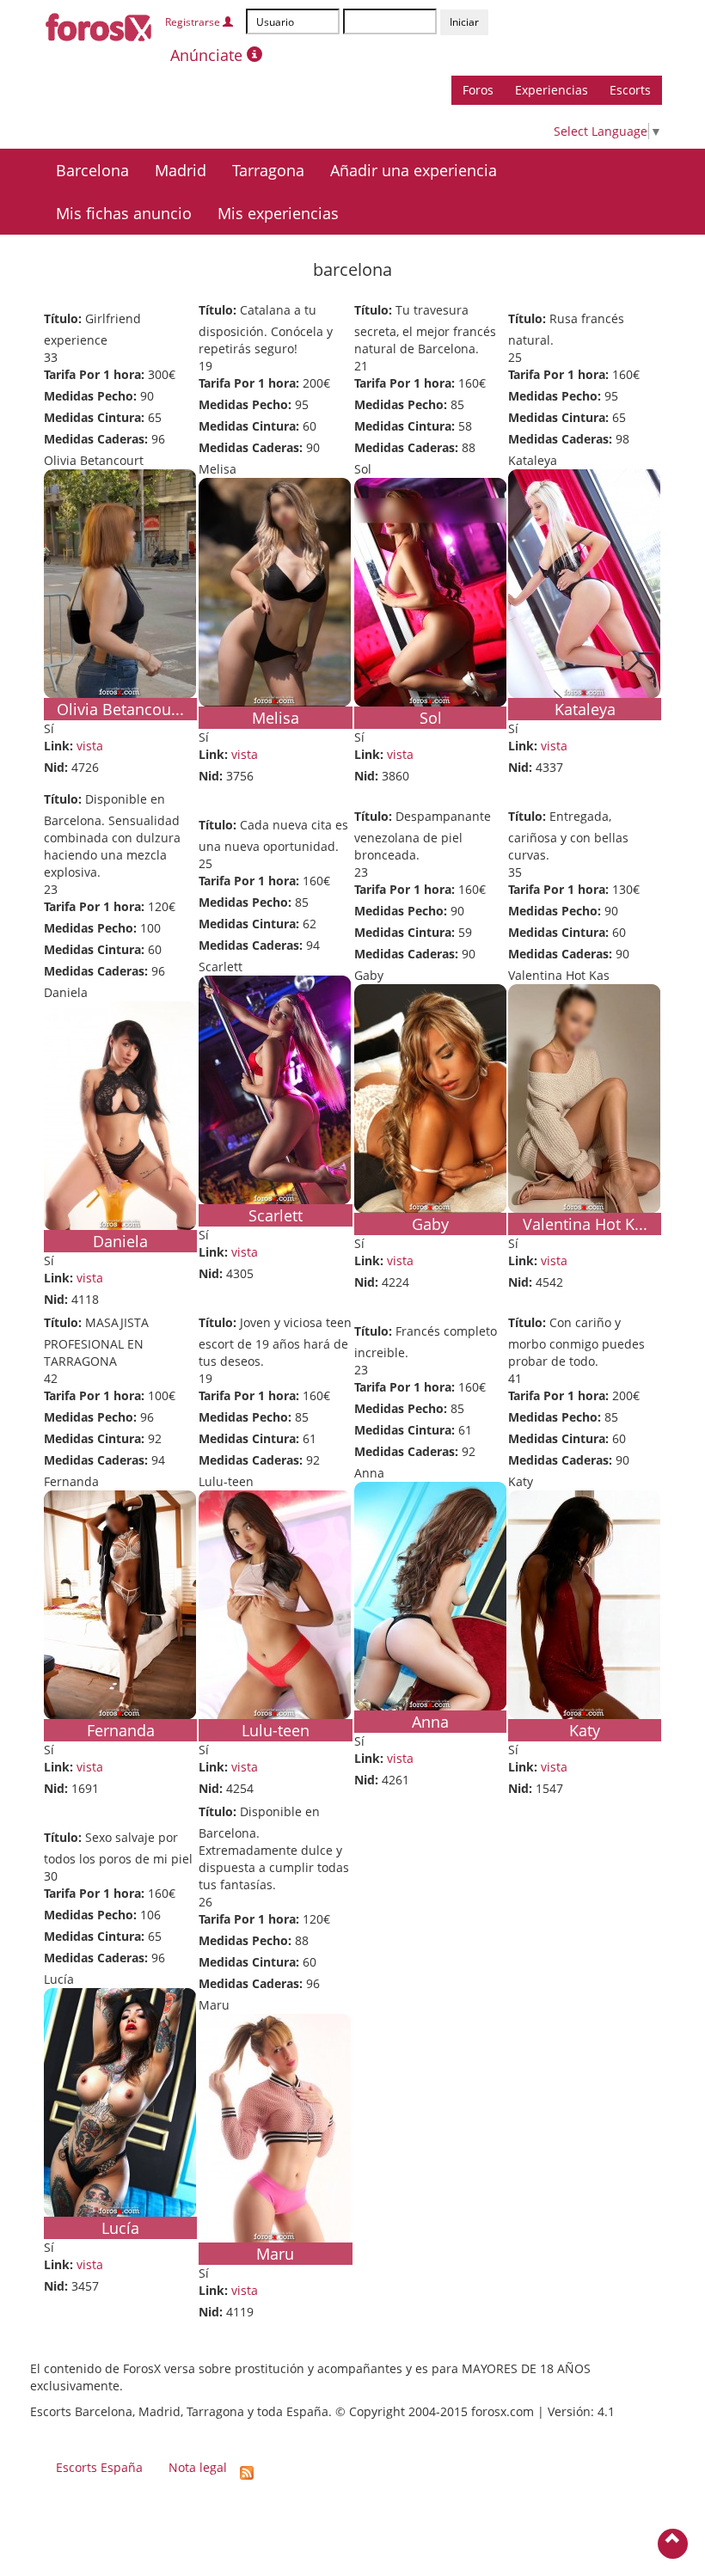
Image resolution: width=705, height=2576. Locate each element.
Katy (585, 1730)
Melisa (276, 718)
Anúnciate (208, 55)
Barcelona (92, 170)
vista (90, 746)
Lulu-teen (276, 1730)
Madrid (181, 170)
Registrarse (194, 22)
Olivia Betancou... (120, 709)
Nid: (56, 767)
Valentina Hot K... (585, 1224)
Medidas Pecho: (90, 396)
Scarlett (276, 1215)
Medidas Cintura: (94, 417)
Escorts (630, 90)
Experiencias (552, 90)
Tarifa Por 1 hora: (94, 374)
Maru (275, 2254)
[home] (99, 24)
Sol (431, 718)
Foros (478, 90)
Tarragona (268, 170)
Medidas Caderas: (96, 439)
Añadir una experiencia (414, 170)
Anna (430, 1722)
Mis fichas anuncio (124, 213)
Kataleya (585, 709)
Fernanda (121, 1730)
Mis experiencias (278, 213)
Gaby (430, 1224)
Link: (58, 746)
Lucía (120, 2228)
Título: (63, 318)
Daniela (120, 1241)
